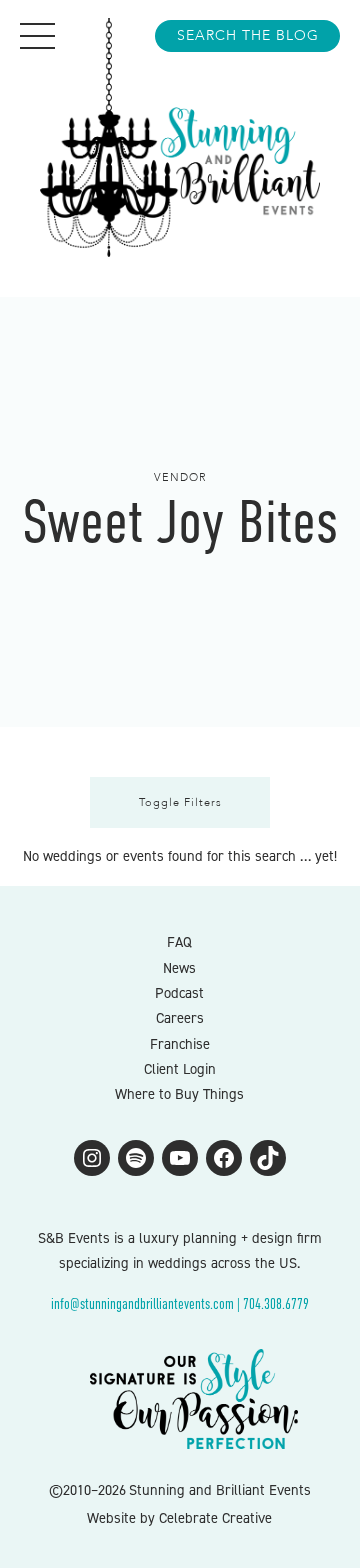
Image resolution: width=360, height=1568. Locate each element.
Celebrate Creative (215, 1518)
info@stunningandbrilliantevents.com (142, 1304)
